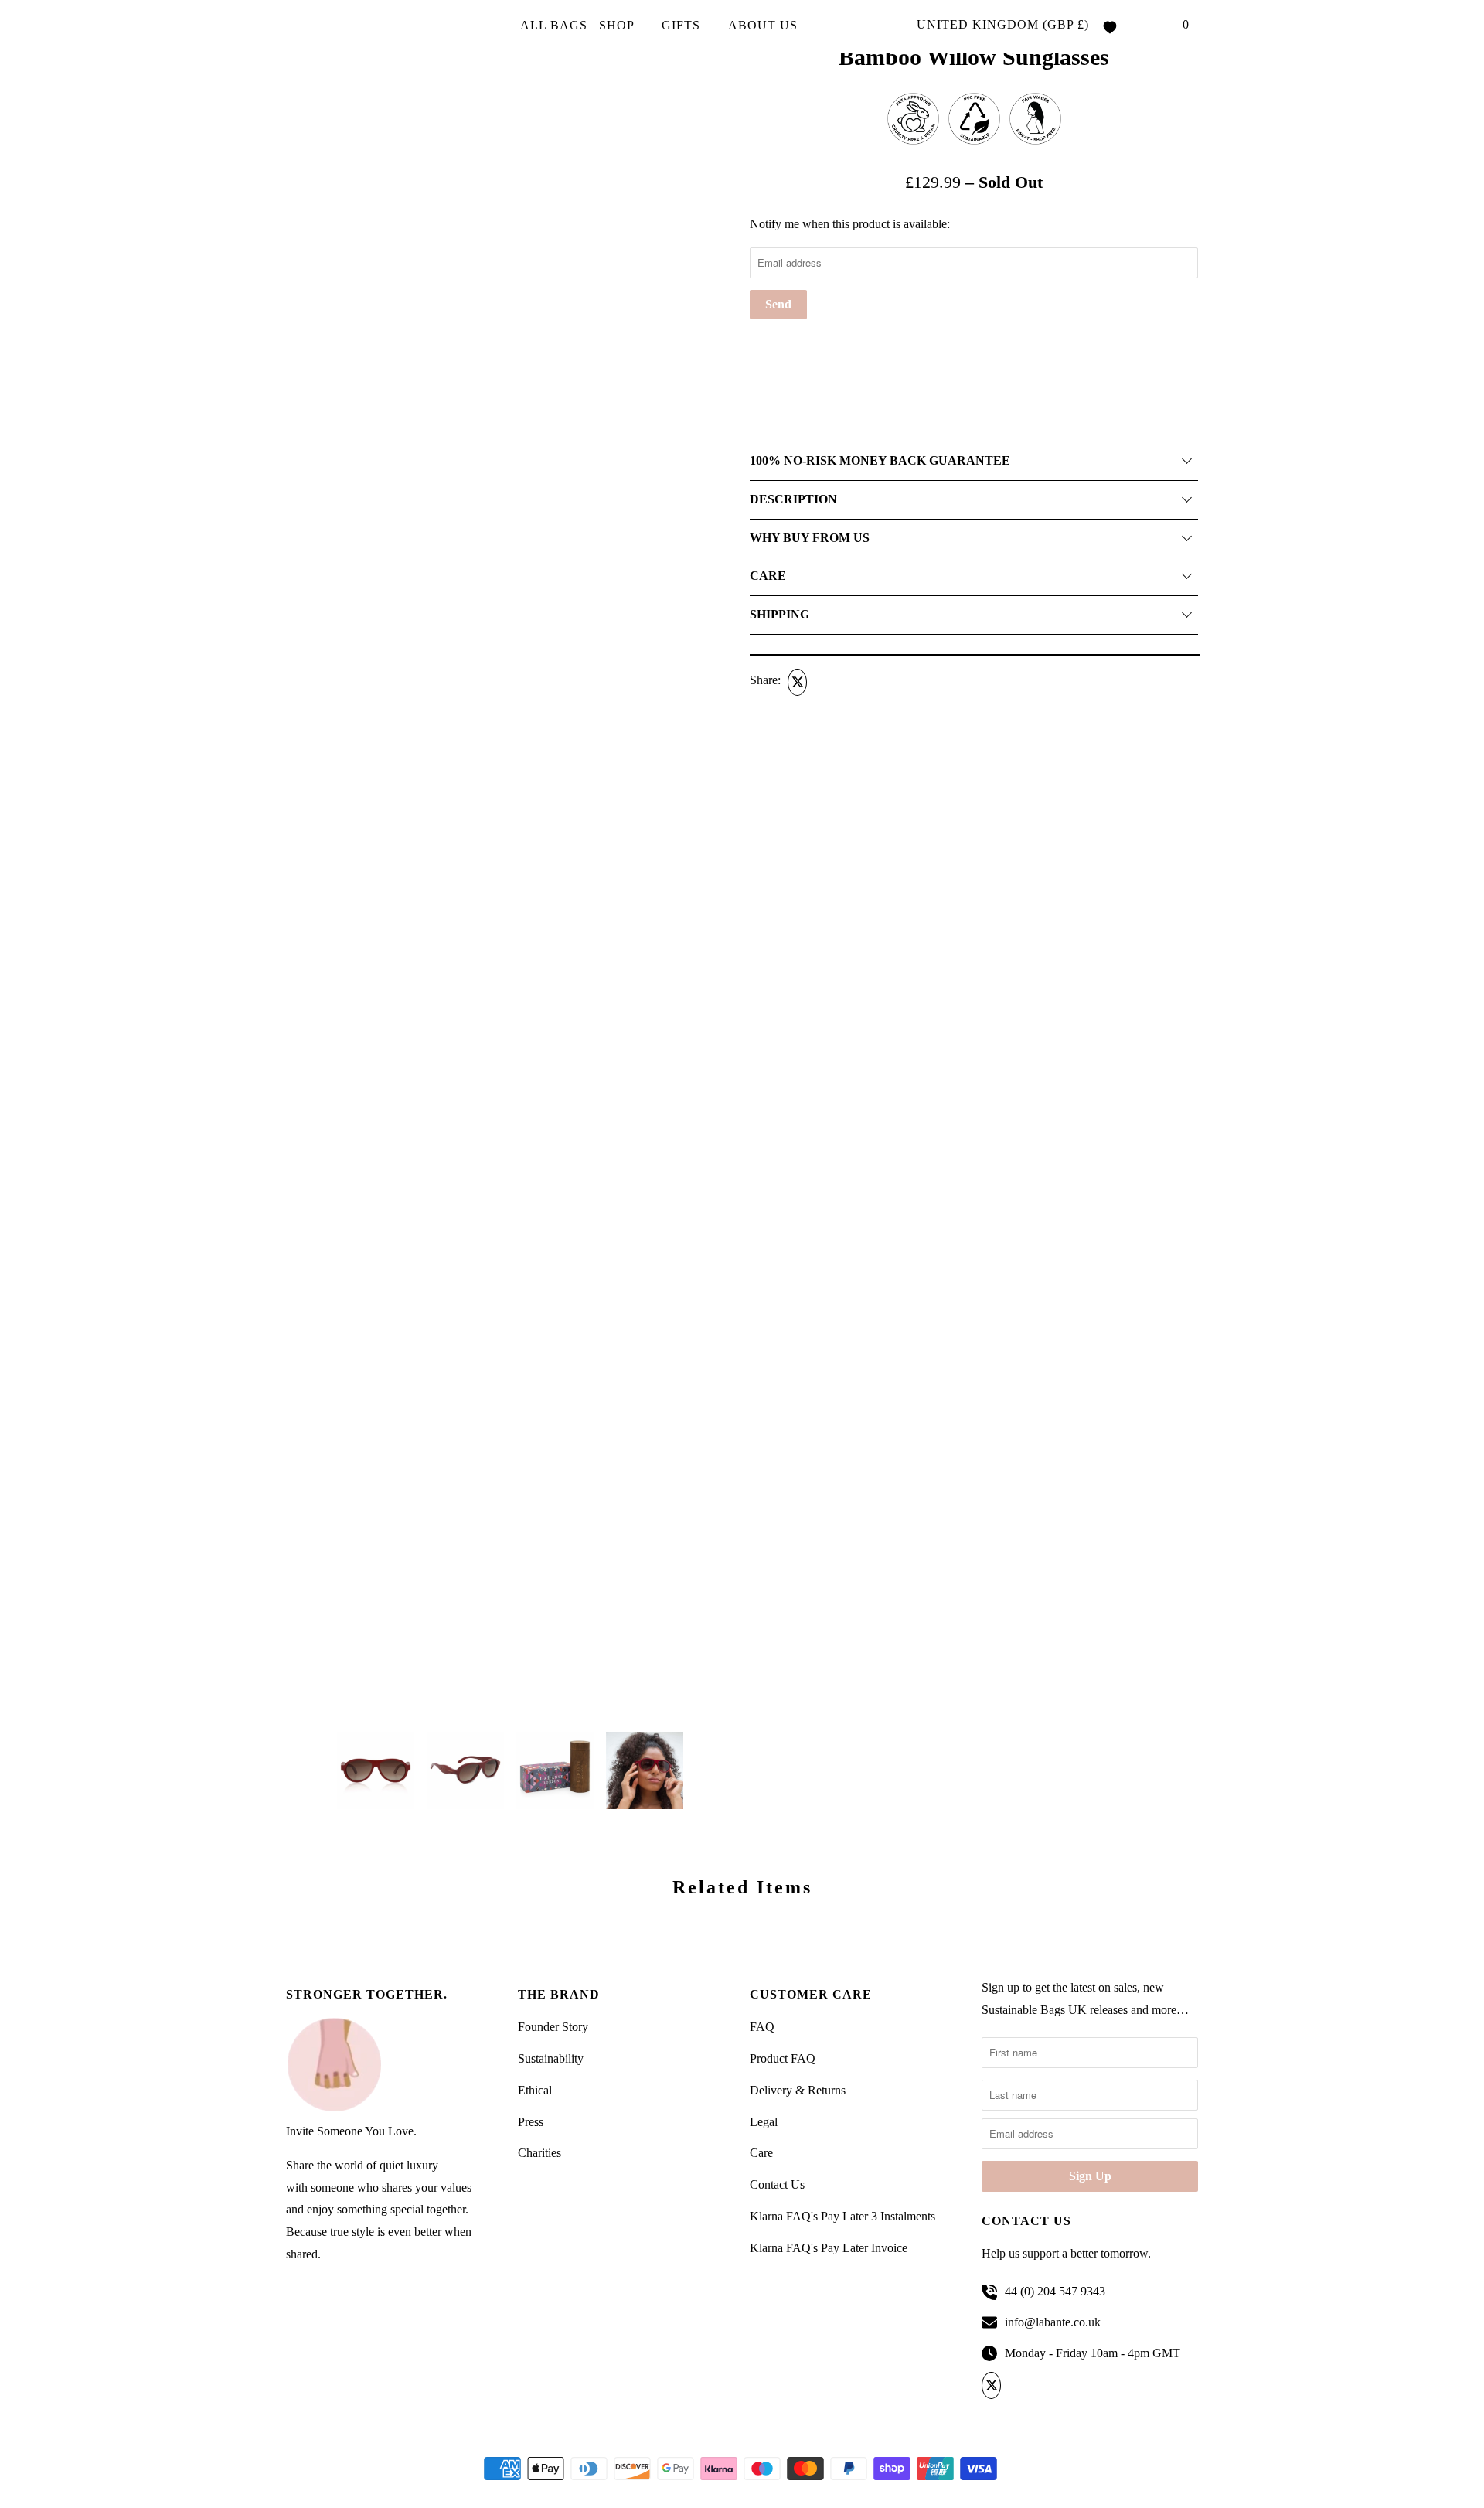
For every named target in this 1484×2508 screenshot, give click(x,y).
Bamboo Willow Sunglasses (974, 57)
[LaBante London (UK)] (356, 27)
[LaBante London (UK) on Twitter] (994, 2386)
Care (761, 2153)
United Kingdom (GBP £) (1003, 24)
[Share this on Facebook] (825, 682)
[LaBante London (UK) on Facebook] (1020, 2386)
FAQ (762, 2027)
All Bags (554, 25)
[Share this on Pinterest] (855, 682)
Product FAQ (783, 2058)
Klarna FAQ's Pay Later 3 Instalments (842, 2216)
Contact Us (777, 2184)
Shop (618, 25)
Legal (764, 2122)
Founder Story (553, 2027)
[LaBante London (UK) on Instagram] (1071, 2386)
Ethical (535, 2090)
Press (531, 2122)
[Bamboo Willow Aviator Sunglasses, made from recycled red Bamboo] (510, 653)
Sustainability (551, 2058)
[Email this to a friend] (884, 682)
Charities (539, 2153)
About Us (765, 25)
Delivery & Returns (798, 2090)
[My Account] (1132, 26)
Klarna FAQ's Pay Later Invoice (829, 2248)
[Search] (1154, 26)
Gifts (683, 25)
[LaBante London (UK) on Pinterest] (1045, 2386)
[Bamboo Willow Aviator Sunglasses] (510, 1079)
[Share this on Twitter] (795, 682)
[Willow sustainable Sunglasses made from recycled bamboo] (510, 228)
